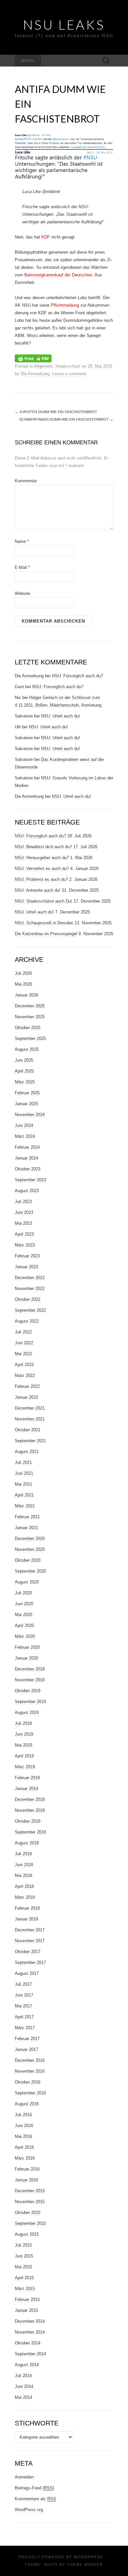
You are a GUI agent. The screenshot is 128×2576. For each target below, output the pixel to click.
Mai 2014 (23, 2397)
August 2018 (27, 1843)
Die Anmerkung (35, 374)
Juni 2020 (24, 1604)
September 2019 (30, 1702)
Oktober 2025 (28, 1028)
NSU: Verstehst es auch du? (42, 868)
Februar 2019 (27, 1778)
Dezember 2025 (30, 1006)
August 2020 (27, 1582)
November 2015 (30, 2202)
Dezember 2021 (30, 1408)
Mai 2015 (23, 2267)
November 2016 (30, 2071)
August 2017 (27, 1973)
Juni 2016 (24, 2126)
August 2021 (27, 1452)
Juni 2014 (24, 2386)
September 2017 (30, 1962)
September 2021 (30, 1441)
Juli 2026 (23, 973)
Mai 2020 (23, 1615)
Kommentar (26, 481)
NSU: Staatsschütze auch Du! (43, 901)
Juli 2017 (23, 1984)
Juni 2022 (24, 1343)
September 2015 (30, 2223)
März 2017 (25, 2028)
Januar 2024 (26, 1158)
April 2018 (24, 1886)
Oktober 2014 (28, 2343)
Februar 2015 (27, 2299)
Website (22, 593)
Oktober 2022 (28, 1299)
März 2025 (25, 1082)
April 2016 (24, 2147)
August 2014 (27, 2365)
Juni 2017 (24, 1995)
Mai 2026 (23, 984)
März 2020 (25, 1636)
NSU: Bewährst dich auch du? (43, 847)
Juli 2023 (23, 1202)
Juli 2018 (23, 1854)
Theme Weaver (85, 2564)
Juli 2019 (23, 1723)
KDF (46, 237)
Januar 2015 (26, 2310)
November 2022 (30, 1288)
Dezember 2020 (30, 1539)
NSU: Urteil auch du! (61, 716)
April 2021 (24, 1495)
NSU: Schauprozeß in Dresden (44, 923)
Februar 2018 (27, 1908)
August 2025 (27, 1049)
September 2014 (30, 2354)
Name (22, 541)
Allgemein (43, 366)
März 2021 (25, 1506)
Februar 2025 (27, 1093)
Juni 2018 (24, 1865)
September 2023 (30, 1180)
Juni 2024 (24, 1125)
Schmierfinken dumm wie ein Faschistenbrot (66, 419)
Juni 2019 (24, 1734)
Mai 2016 (23, 2136)
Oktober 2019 (28, 1691)
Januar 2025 (26, 1104)
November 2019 (30, 1680)
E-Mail (22, 567)
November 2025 (30, 1017)
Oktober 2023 (28, 1169)
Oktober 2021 (28, 1430)
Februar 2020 (27, 1647)
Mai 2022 (23, 1354)
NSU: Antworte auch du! (38, 890)
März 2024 (25, 1136)
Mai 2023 (23, 1223)
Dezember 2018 (30, 1799)
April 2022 (24, 1365)
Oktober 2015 (28, 2212)
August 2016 (27, 2104)
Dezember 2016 (30, 2060)
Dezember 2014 (30, 2321)
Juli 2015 (23, 2245)
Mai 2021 (23, 1484)
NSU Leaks (64, 25)
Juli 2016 (23, 2115)
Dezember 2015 (30, 2191)
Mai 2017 (23, 2006)
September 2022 (30, 1310)
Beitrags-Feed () (34, 2488)
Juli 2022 (23, 1332)
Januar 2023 (26, 1267)
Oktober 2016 (28, 2082)
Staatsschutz (68, 366)
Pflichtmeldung (65, 305)
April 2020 (24, 1625)
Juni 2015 (24, 2256)
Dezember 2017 (30, 1930)
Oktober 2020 (28, 1560)
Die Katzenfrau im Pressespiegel (46, 934)
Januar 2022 (26, 1397)
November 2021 (30, 1419)
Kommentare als (35, 2499)
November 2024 (30, 1115)
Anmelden (24, 2477)
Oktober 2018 (28, 1821)
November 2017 (30, 1941)
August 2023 (27, 1191)
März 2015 (25, 2289)
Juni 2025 (24, 1060)
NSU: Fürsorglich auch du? (77, 676)
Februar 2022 (27, 1386)
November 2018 (30, 1810)
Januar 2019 (26, 1789)
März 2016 (25, 2158)
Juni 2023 (24, 1212)
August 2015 (27, 2234)
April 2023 (24, 1234)
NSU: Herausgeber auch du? (42, 858)
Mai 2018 (23, 1876)
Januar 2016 (26, 2180)
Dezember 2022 (30, 1278)
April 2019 (24, 1756)
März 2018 (25, 1897)
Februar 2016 (27, 2169)
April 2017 (24, 2017)
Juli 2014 (23, 2376)
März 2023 (25, 1245)
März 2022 (25, 1375)
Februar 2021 (27, 1517)
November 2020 (30, 1549)
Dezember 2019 (30, 1669)
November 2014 (30, 2332)
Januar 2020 (26, 1658)
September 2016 (30, 2093)
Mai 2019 (23, 1745)
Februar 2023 (27, 1256)
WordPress (88, 2557)
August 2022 (27, 1321)
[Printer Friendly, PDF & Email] (33, 358)
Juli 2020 (23, 1593)
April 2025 (24, 1071)
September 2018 (30, 1832)
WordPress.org (29, 2510)
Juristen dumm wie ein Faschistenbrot (56, 412)
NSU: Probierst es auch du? (41, 879)
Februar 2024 (27, 1147)
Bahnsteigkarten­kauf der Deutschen (58, 275)
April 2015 (24, 2278)
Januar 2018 (26, 1919)
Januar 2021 (26, 1528)
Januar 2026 (26, 995)
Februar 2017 (27, 2039)
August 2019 (27, 1712)
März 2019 (25, 1767)
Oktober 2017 (28, 1952)
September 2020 (30, 1571)
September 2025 (30, 1038)
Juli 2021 (23, 1462)
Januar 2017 (26, 2049)
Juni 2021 (24, 1473)
